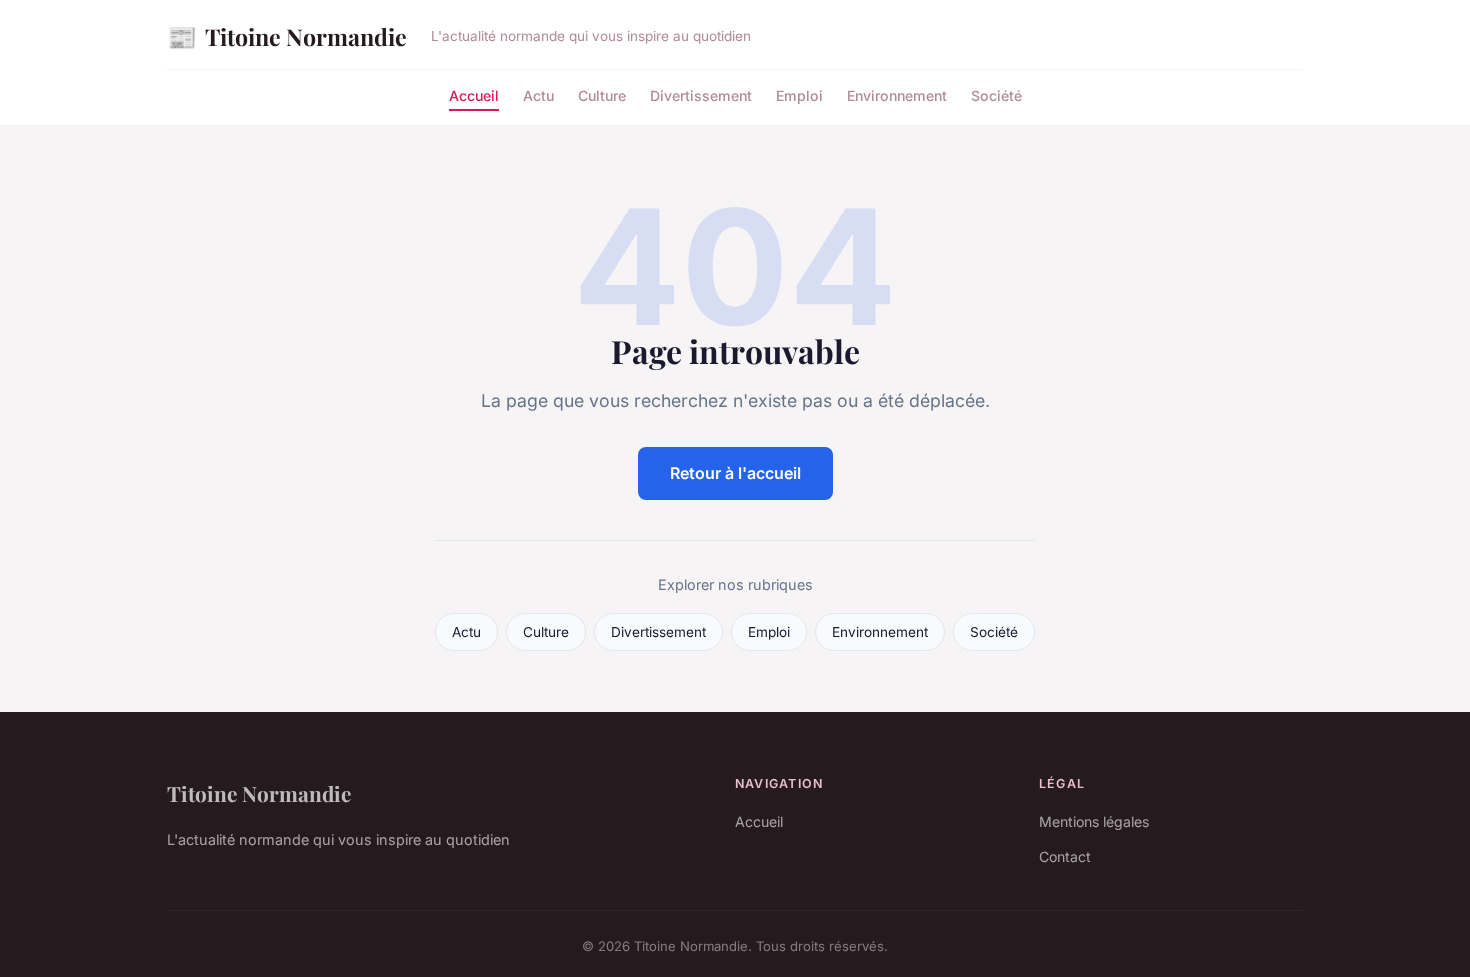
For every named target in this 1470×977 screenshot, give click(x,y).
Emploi (799, 95)
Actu (538, 95)
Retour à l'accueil (735, 473)
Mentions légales (1094, 821)
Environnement (897, 95)
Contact (1065, 856)
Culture (602, 95)
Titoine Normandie (287, 36)
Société (996, 95)
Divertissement (701, 95)
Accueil (474, 95)
